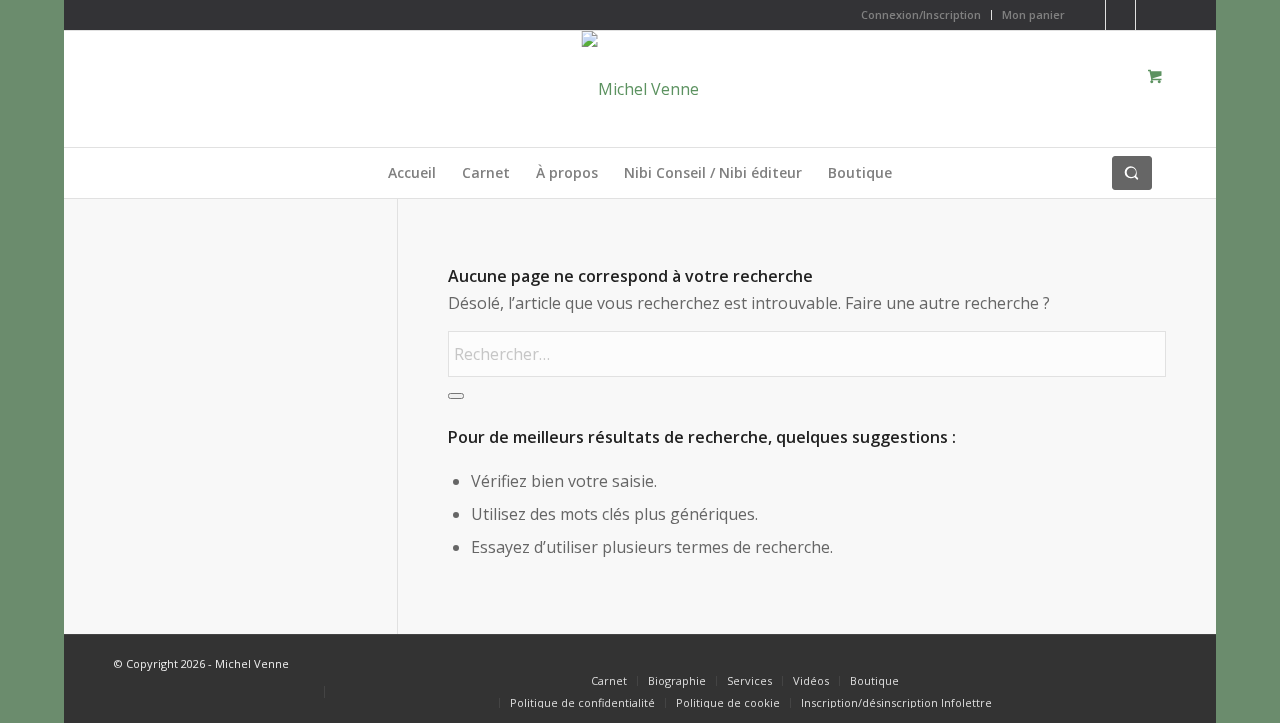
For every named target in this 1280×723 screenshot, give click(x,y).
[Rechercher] (1132, 173)
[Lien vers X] (1090, 15)
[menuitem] (921, 15)
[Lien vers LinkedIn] (1151, 15)
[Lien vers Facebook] (1120, 15)
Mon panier (1033, 14)
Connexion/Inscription (921, 14)
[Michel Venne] (640, 89)
